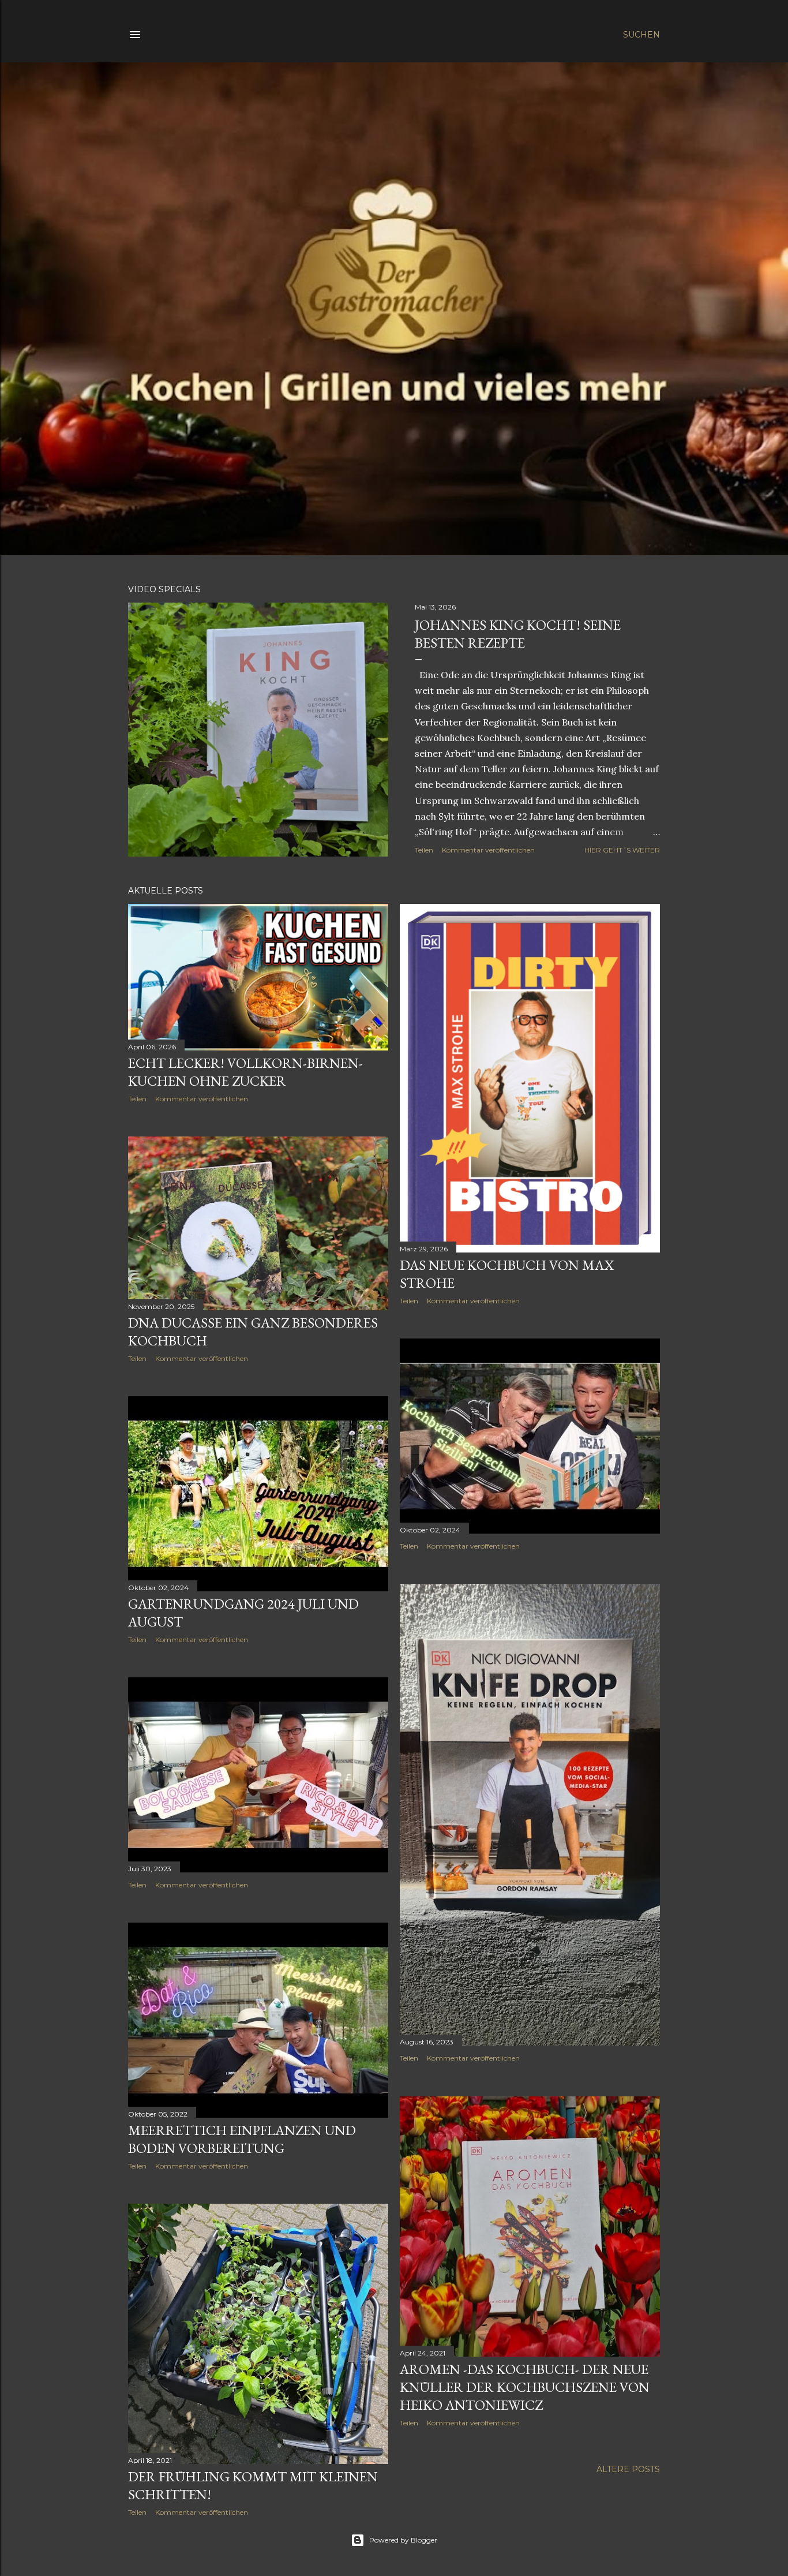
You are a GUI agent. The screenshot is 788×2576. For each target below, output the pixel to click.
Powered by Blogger (403, 2540)
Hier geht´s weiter (622, 850)
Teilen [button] (424, 850)
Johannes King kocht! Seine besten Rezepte (518, 634)
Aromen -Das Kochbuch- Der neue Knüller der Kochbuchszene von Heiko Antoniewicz (525, 2387)
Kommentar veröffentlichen (488, 850)
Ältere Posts (628, 2469)
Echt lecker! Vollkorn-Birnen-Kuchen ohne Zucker (245, 1072)
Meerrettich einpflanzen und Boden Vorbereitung (242, 2139)
